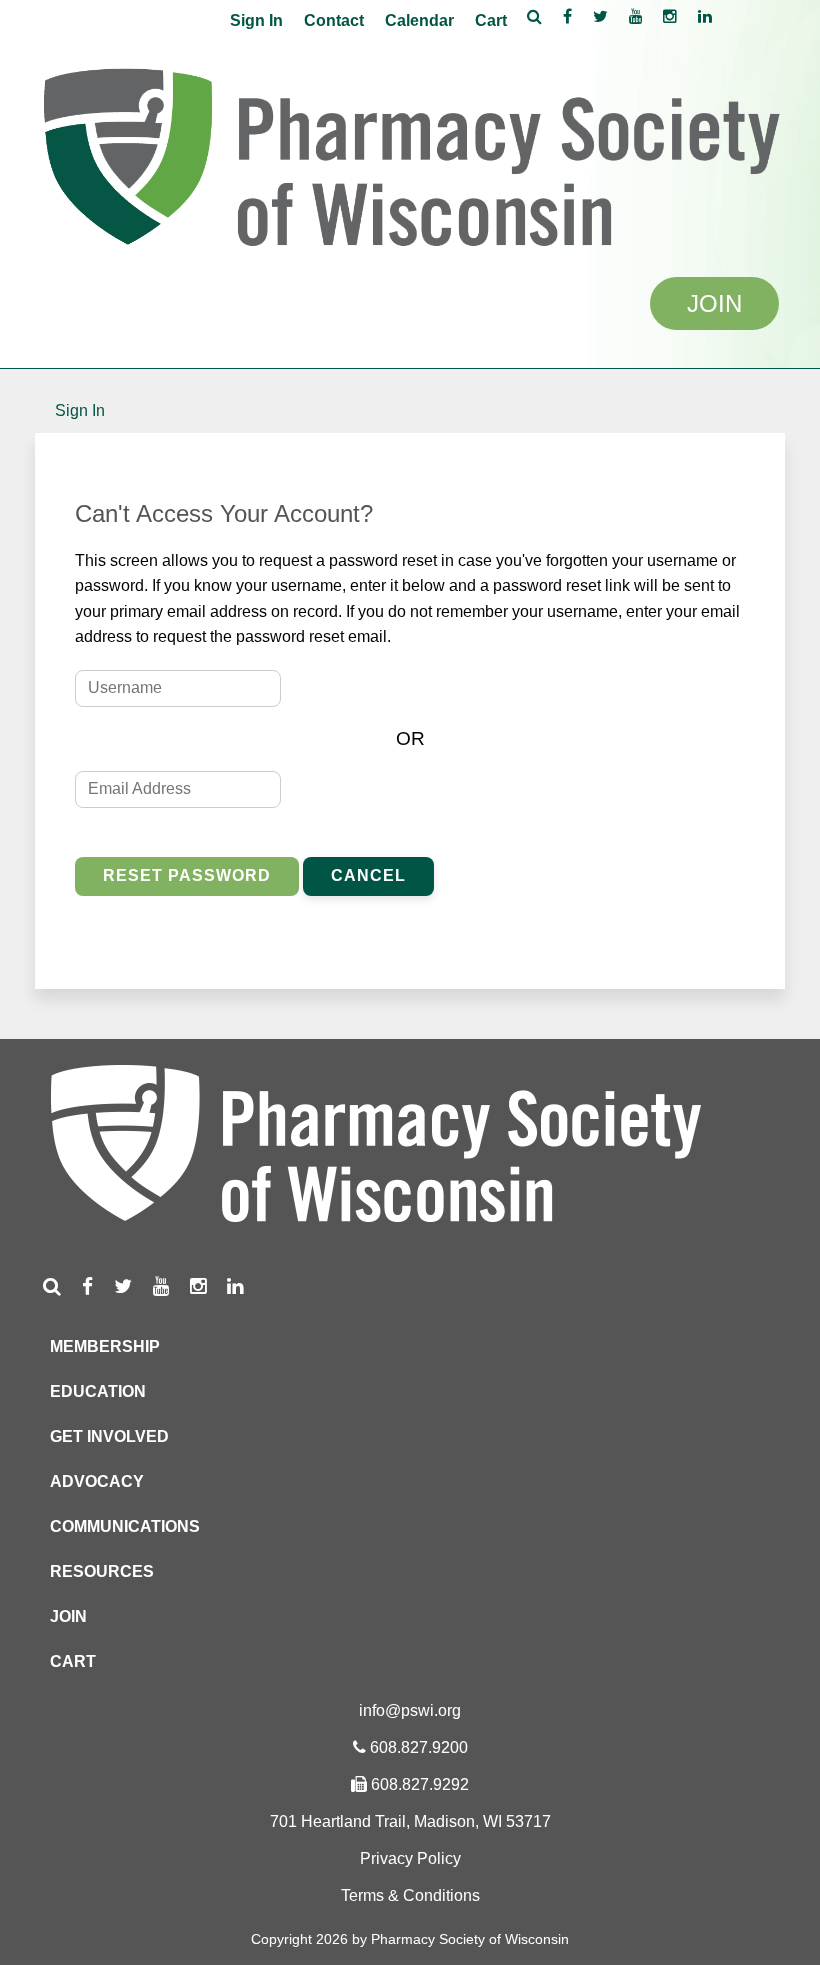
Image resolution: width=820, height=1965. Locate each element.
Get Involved (109, 1436)
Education (98, 1391)
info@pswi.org (410, 1710)
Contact (334, 20)
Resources (102, 1571)
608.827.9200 (419, 1747)
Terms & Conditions (410, 1895)
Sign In (256, 20)
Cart (491, 20)
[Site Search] (534, 16)
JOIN (714, 303)
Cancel (368, 875)
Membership (105, 1346)
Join (68, 1616)
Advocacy (97, 1481)
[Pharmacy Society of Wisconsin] (410, 151)
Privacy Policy (410, 1858)
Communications (125, 1526)
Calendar (419, 20)
